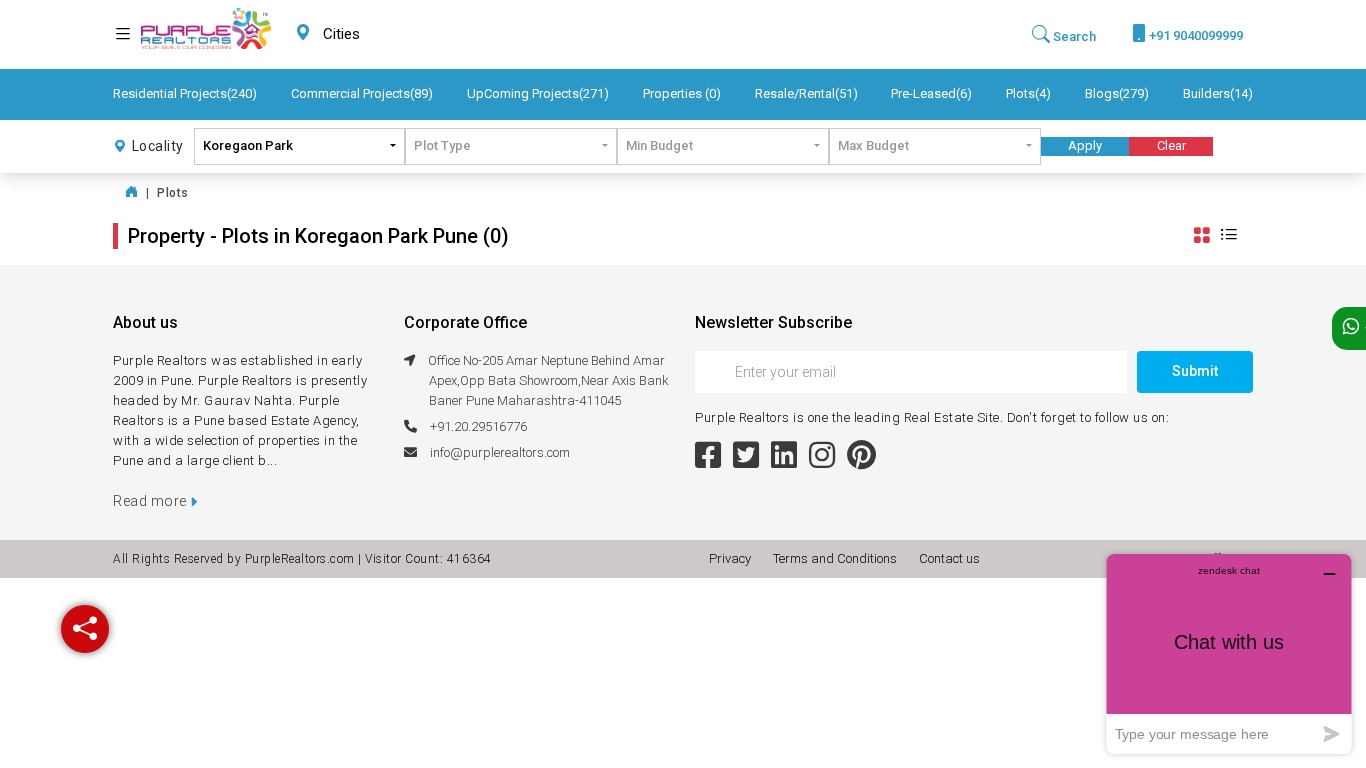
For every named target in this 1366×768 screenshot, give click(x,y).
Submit (1195, 371)
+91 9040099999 (1194, 35)
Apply (1085, 145)
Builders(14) (1218, 93)
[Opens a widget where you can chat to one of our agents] (1229, 653)
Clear (1171, 145)
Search (1073, 36)
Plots (173, 193)
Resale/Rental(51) (806, 93)
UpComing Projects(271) (538, 93)
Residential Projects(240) (185, 93)
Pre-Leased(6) (931, 93)
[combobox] (389, 34)
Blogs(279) (1117, 93)
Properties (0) (682, 93)
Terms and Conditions (838, 558)
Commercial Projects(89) (362, 93)
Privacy (733, 558)
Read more (151, 501)
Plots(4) (1028, 93)
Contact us (949, 558)
